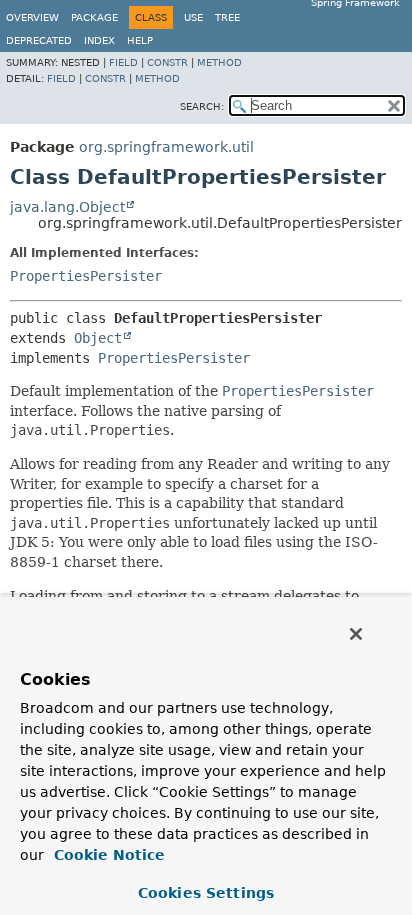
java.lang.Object (67, 207)
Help (140, 40)
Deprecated (39, 40)
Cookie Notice (107, 855)
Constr (167, 62)
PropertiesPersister (86, 276)
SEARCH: (202, 106)
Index (99, 40)
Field (123, 62)
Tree (227, 17)
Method (219, 62)
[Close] (356, 634)
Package (94, 17)
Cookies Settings (206, 893)
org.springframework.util (166, 147)
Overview (32, 17)
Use (193, 17)
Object (98, 338)
